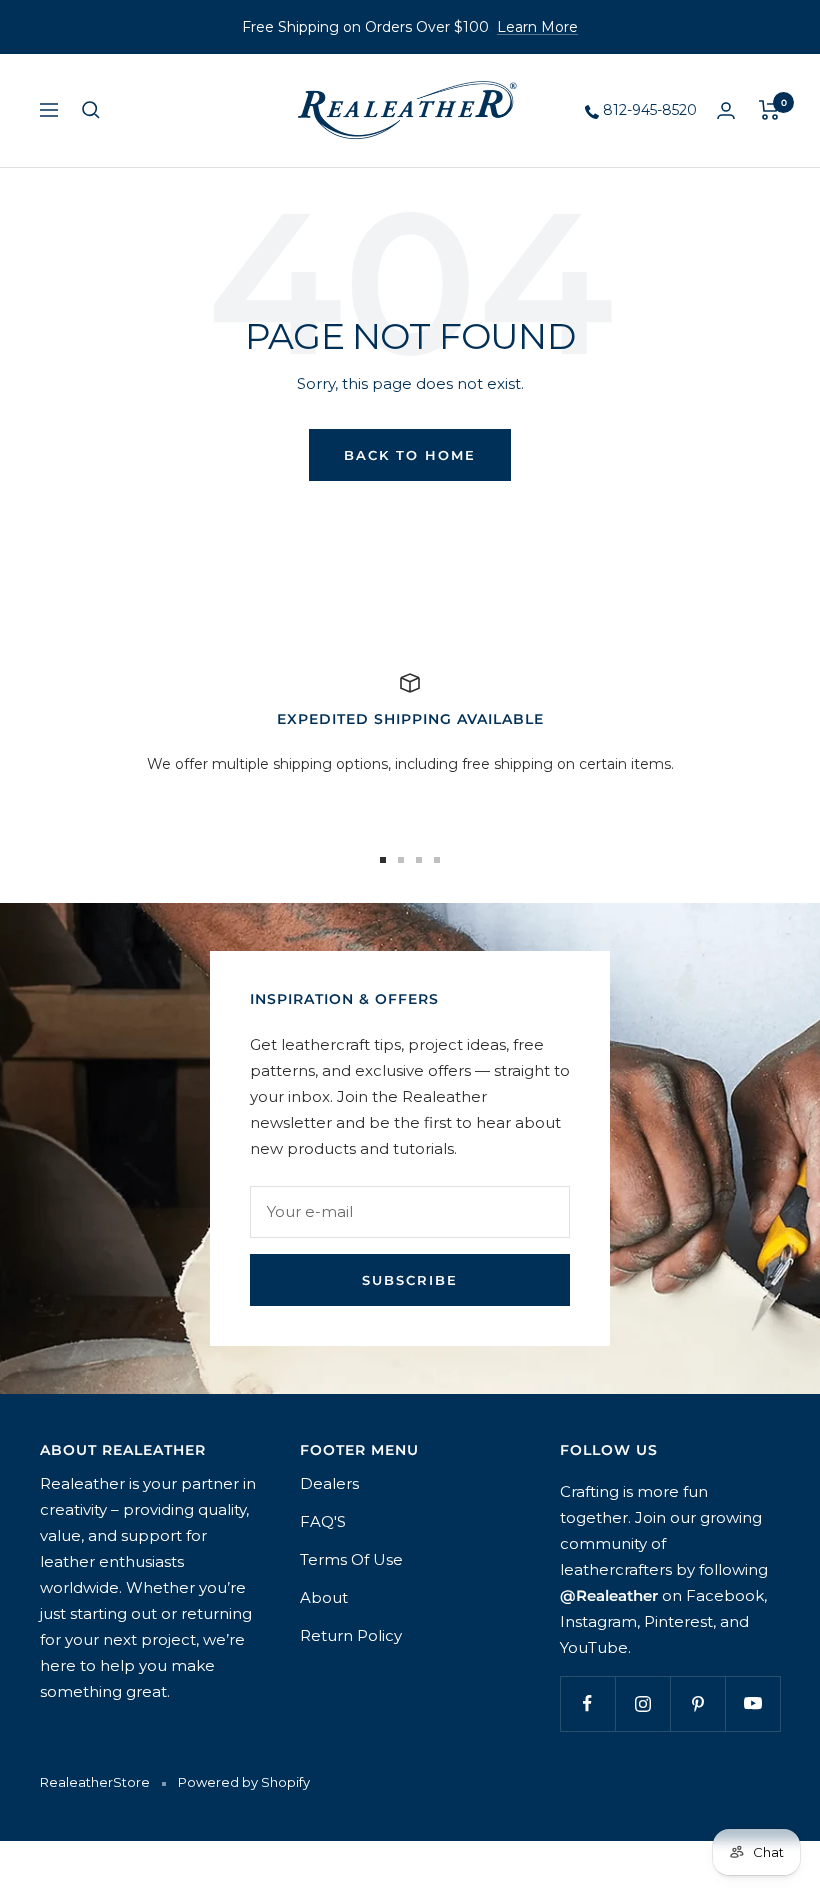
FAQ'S (323, 1521)
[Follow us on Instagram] (642, 1703)
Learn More (537, 27)
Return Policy (351, 1635)
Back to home (410, 455)
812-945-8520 (648, 110)
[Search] (91, 110)
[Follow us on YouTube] (752, 1703)
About (324, 1597)
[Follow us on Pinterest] (697, 1703)
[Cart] (769, 110)
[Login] (726, 110)
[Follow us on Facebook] (587, 1703)
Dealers (329, 1483)
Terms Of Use (351, 1559)
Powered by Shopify (244, 1782)
